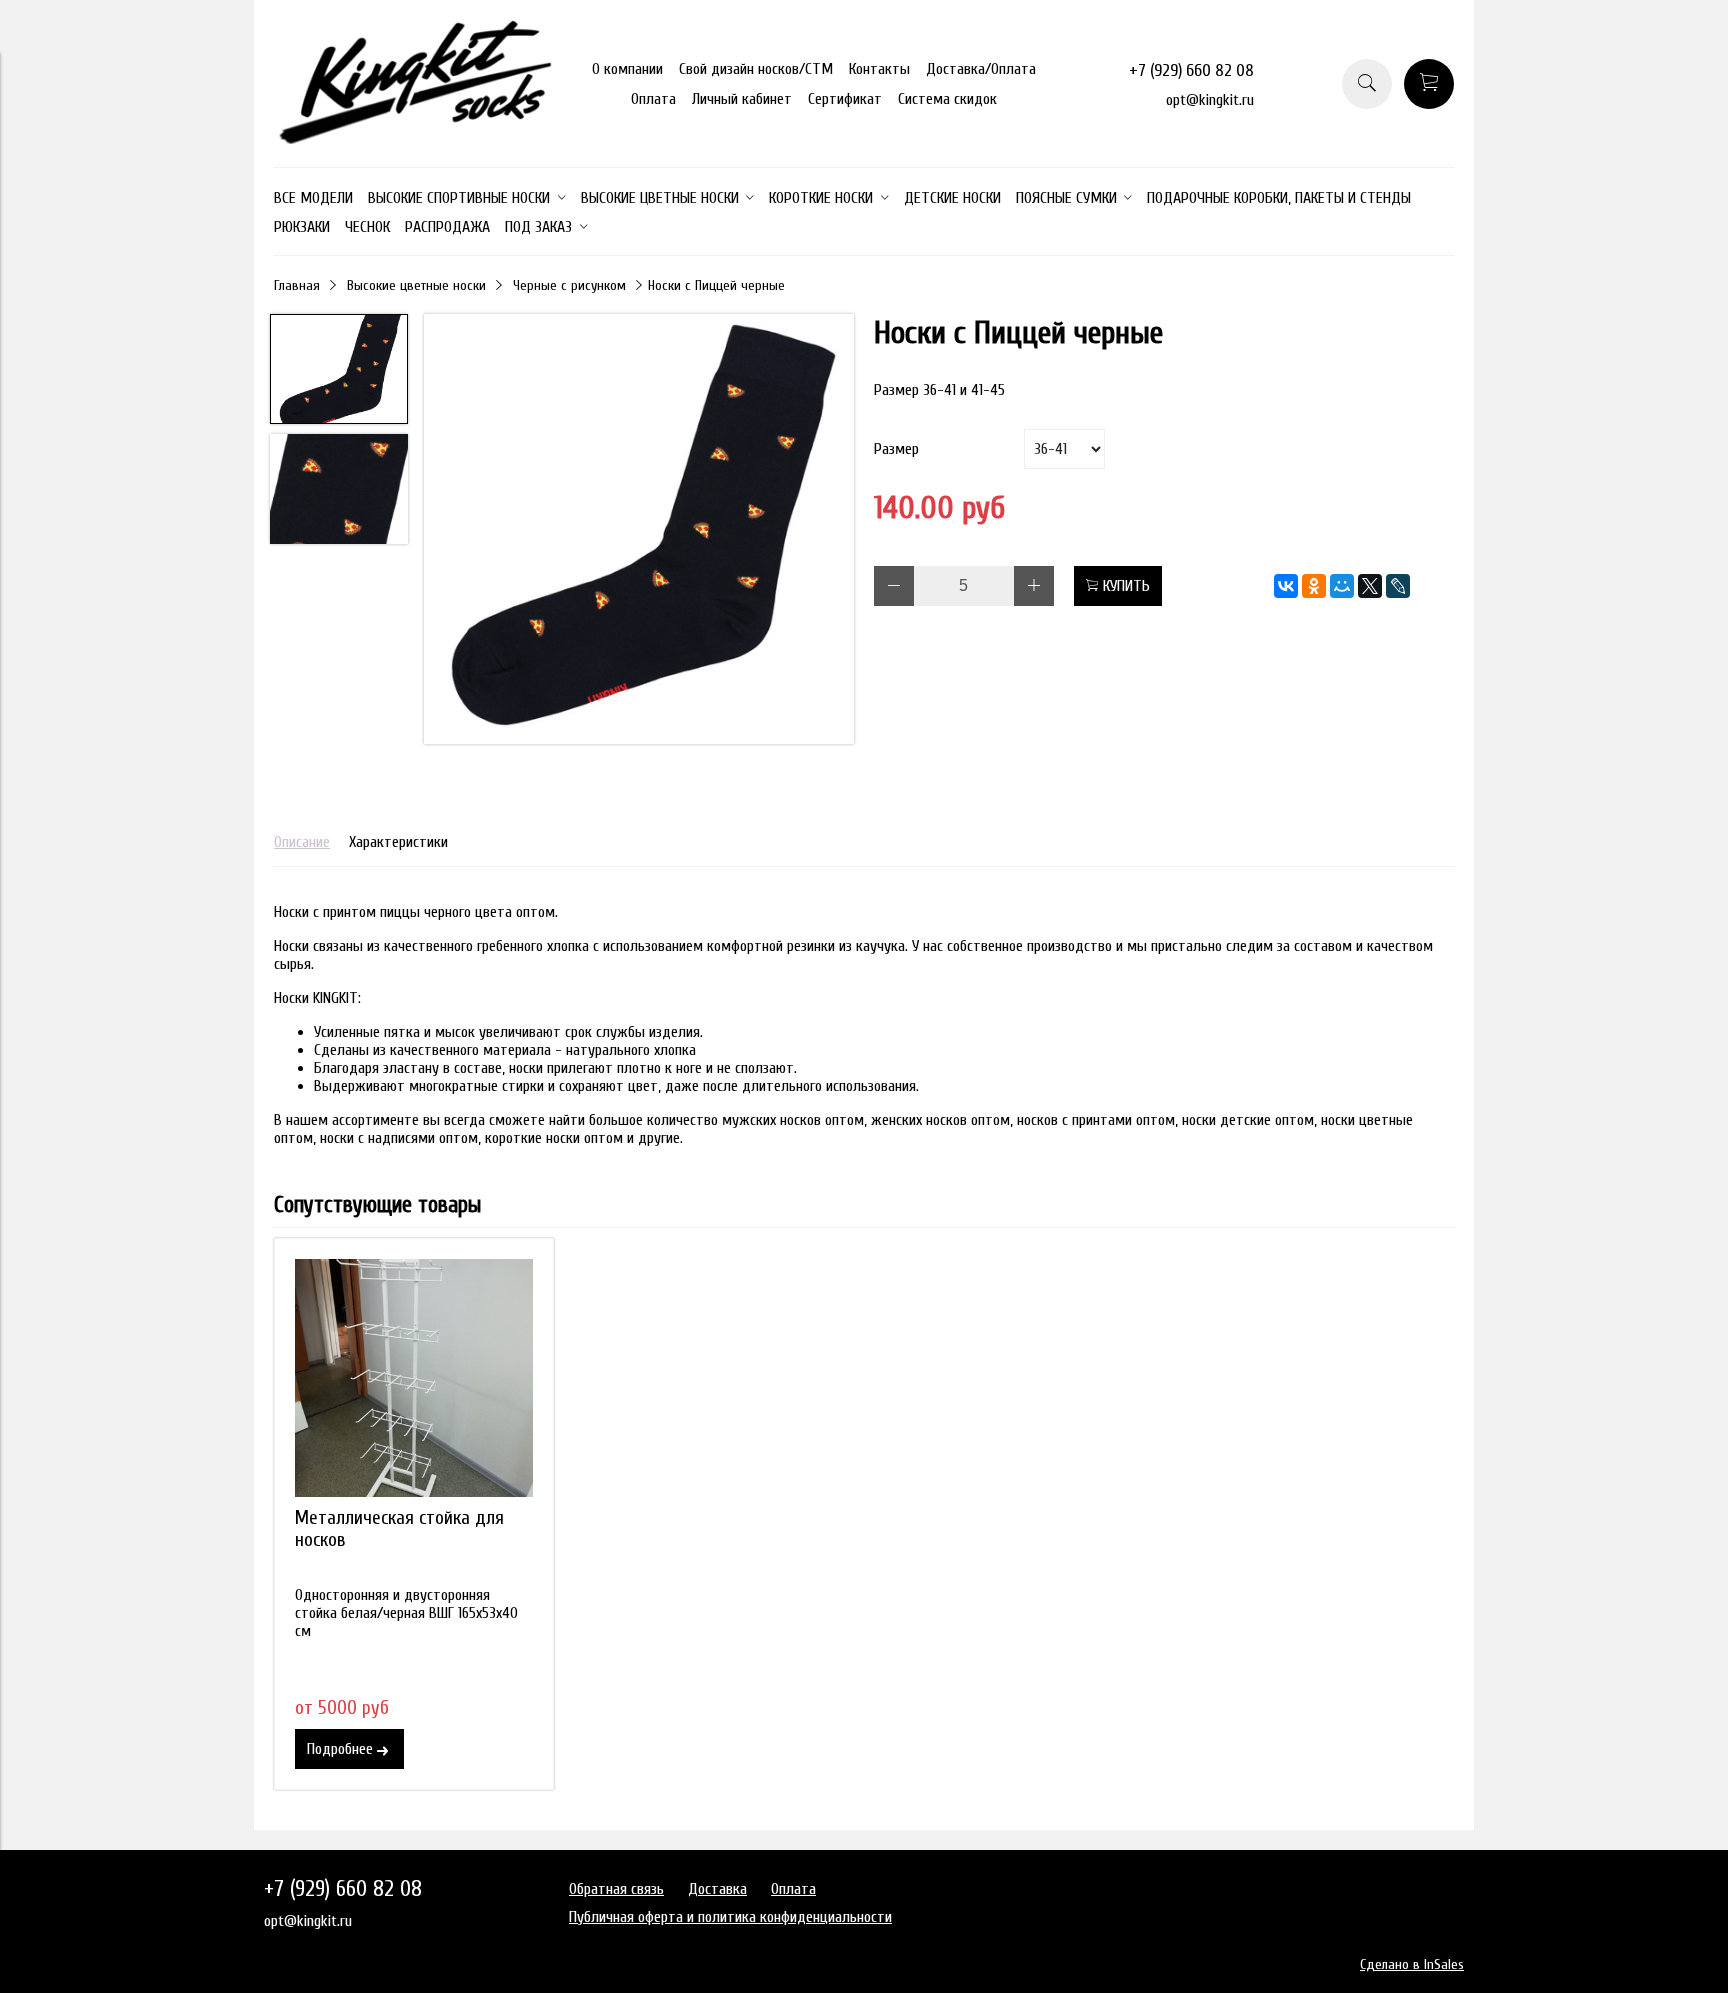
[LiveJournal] (1398, 586)
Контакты (879, 69)
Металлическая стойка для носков (399, 1529)
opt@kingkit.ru (1210, 100)
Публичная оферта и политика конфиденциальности (730, 1917)
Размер (896, 449)
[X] (1370, 586)
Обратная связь (616, 1889)
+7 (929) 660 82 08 (1191, 70)
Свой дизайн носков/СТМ (756, 69)
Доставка (717, 1889)
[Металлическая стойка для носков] (414, 1378)
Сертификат (845, 99)
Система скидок (947, 99)
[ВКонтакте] (1286, 586)
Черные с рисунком (569, 285)
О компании (627, 69)
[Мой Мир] (1342, 586)
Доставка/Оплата (981, 69)
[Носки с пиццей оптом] (639, 531)
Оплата (653, 99)
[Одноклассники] (1314, 586)
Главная (297, 285)
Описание (302, 842)
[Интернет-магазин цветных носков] (414, 139)
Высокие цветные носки (416, 285)
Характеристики (398, 842)
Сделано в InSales (1412, 1964)
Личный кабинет (742, 99)
